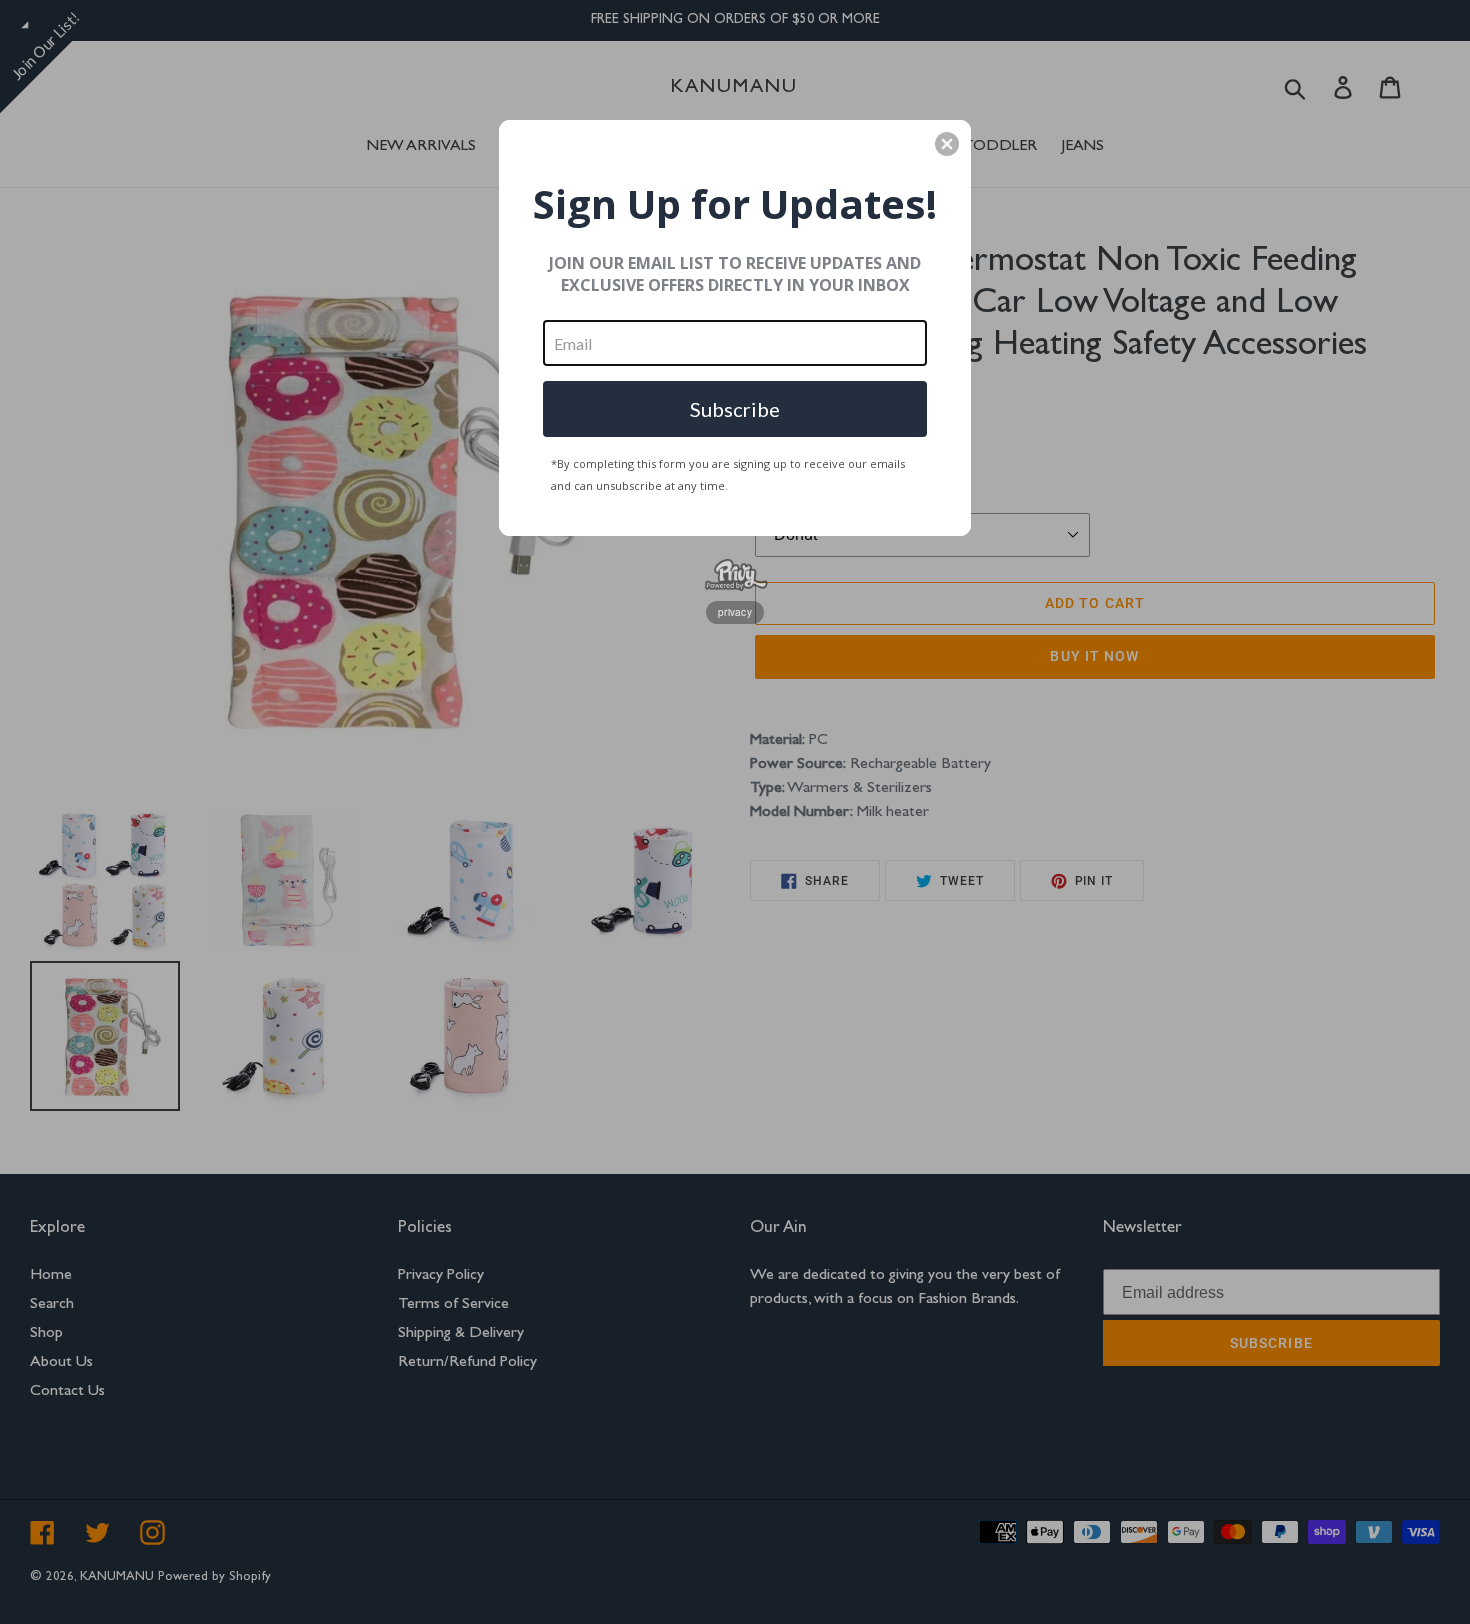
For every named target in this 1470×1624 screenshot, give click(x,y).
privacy (735, 612)
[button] (947, 144)
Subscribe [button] (735, 409)
